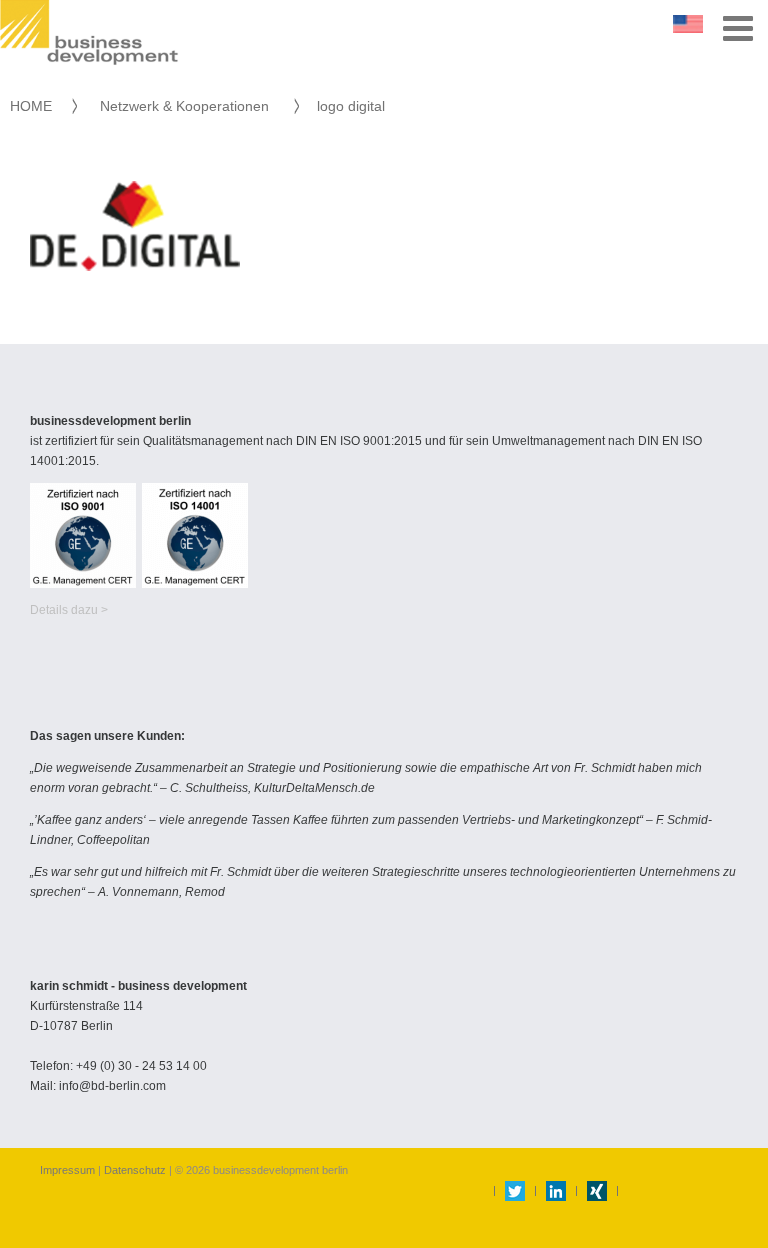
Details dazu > (69, 610)
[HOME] (62, 106)
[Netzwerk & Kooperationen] (281, 106)
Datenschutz (135, 1170)
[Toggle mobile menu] (740, 27)
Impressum (69, 1170)
